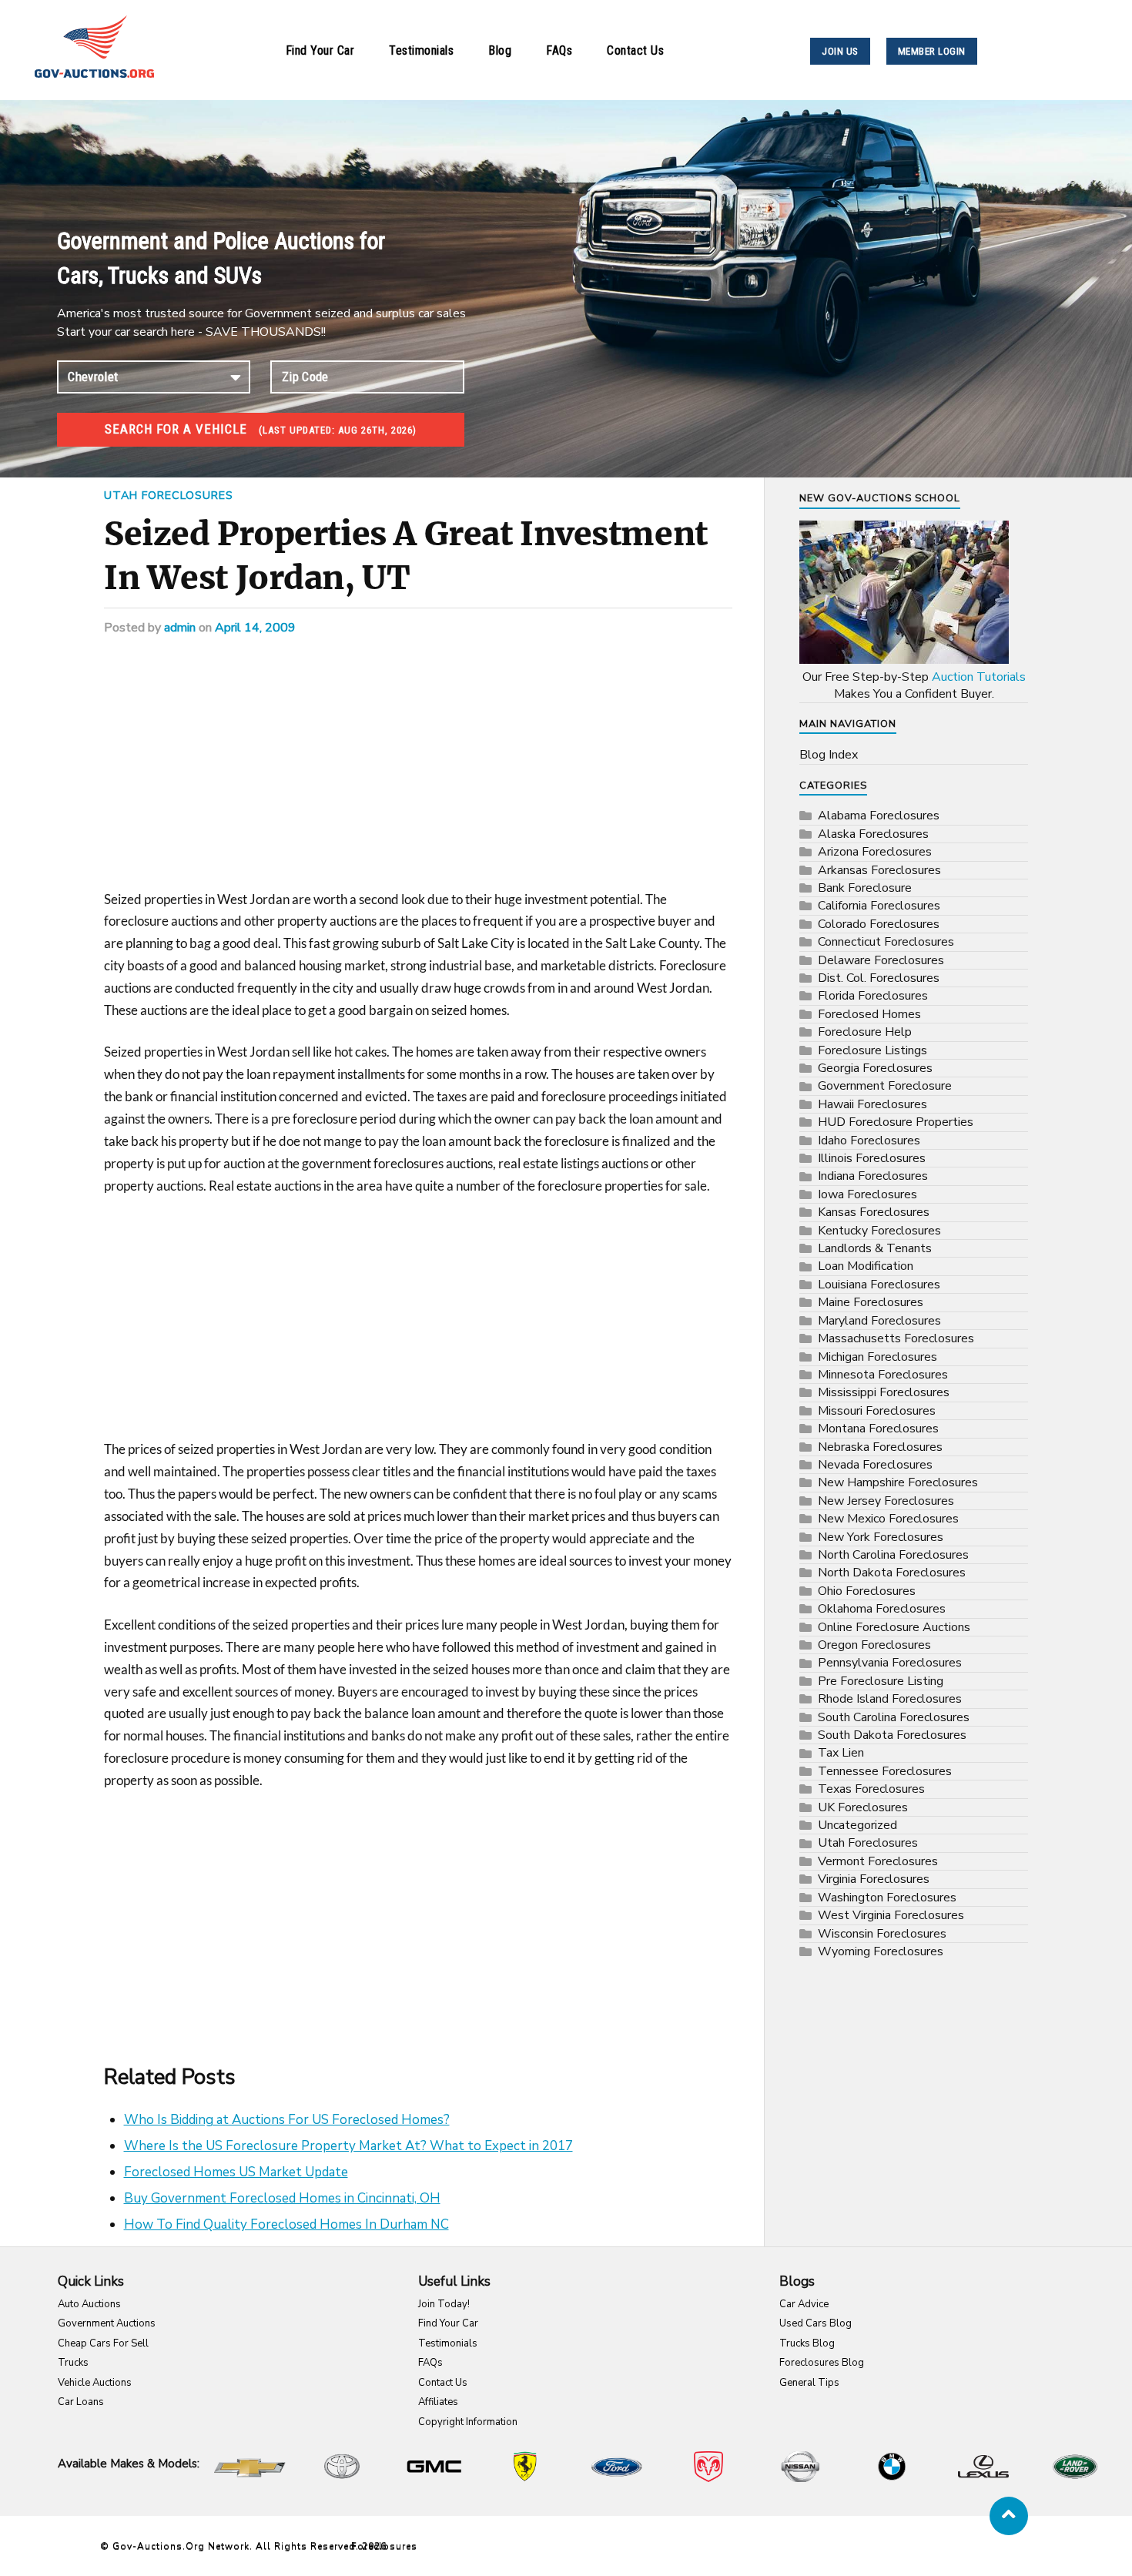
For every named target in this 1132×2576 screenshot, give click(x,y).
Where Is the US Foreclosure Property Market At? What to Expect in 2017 (348, 2146)
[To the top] (1009, 2516)
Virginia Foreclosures (874, 1879)
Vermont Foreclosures (878, 1861)
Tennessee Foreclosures (885, 1771)
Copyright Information (468, 2422)
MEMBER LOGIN (932, 51)
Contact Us (635, 50)
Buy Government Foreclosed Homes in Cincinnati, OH (282, 2198)
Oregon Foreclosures (874, 1645)
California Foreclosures (879, 906)
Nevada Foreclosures (875, 1465)
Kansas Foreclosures (874, 1212)
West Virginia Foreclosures (891, 1915)
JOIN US (840, 51)
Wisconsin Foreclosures (882, 1934)
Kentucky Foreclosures (879, 1231)
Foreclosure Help (865, 1032)
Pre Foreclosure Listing (881, 1681)
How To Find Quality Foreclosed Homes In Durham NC (286, 2224)
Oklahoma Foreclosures (882, 1609)
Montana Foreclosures (878, 1429)
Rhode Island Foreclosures (890, 1699)
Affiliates (438, 2402)
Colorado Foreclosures (879, 924)
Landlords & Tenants (875, 1248)
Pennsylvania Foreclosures (890, 1663)
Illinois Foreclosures (872, 1158)
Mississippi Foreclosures (884, 1392)
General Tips (809, 2383)
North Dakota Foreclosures (892, 1573)
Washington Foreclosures (887, 1898)
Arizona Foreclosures (875, 852)
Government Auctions (107, 2323)
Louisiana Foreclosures (879, 1285)
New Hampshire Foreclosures (898, 1482)
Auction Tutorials (979, 677)
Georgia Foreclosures (875, 1068)
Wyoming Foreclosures (881, 1951)
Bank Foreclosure (865, 888)
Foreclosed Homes (869, 1014)
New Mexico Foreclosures (888, 1519)
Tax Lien (841, 1753)
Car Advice (804, 2304)
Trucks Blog (807, 2343)
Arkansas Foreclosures (879, 870)
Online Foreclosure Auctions (894, 1627)
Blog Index (829, 755)
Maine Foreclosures (871, 1302)
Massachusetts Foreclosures (896, 1338)
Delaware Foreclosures (881, 960)
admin (180, 628)
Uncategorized (857, 1825)
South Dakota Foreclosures (892, 1735)
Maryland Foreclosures (879, 1321)
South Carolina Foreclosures (894, 1717)
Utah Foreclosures (169, 495)
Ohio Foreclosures (867, 1591)
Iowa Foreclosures (867, 1194)
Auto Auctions (89, 2304)
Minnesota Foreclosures (883, 1375)
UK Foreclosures (863, 1807)
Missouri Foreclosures (877, 1411)
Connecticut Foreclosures (886, 942)
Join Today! (444, 2304)
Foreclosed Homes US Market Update (236, 2172)
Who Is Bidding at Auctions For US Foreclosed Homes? (287, 2120)
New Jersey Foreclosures (886, 1501)
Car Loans (81, 2402)
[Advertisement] (418, 775)
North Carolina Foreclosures (893, 1555)
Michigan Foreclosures (877, 1357)
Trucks (73, 2363)
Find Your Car (320, 50)
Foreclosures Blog (822, 2363)
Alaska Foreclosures (873, 834)
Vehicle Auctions (95, 2383)
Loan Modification (866, 1266)
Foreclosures (384, 2546)
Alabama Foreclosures (879, 816)
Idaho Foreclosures (869, 1141)
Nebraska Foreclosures (880, 1447)
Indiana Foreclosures (873, 1176)
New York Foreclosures (881, 1537)
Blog (500, 50)
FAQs (559, 50)
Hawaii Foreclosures (872, 1104)
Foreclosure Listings (872, 1050)
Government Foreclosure (885, 1086)
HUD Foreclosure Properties (896, 1122)
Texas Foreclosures (871, 1789)
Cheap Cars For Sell (103, 2343)
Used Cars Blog (816, 2323)
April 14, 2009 (255, 628)
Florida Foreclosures (873, 996)
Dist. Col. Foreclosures (879, 978)
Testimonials (421, 50)
